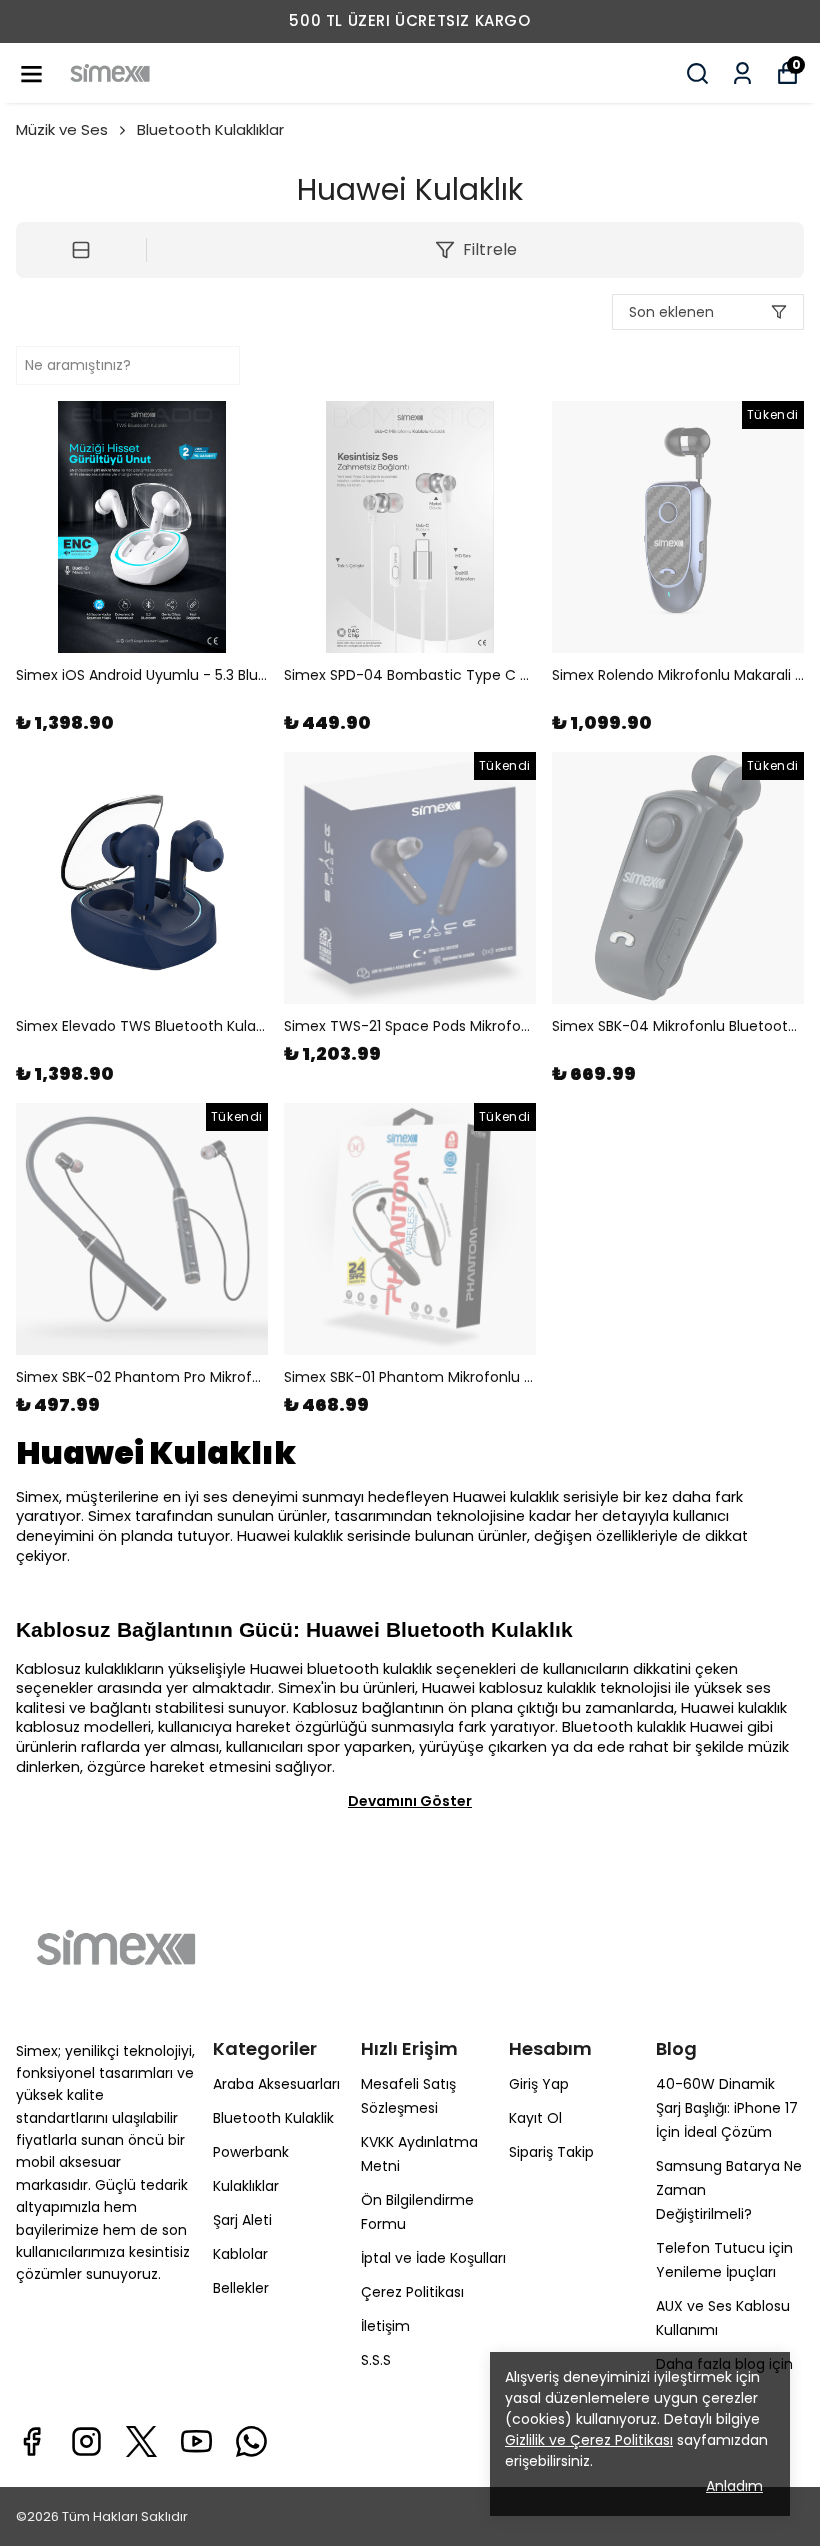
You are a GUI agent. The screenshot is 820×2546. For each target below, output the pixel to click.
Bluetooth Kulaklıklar (210, 129)
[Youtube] (196, 2441)
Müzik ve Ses (62, 129)
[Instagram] (86, 2441)
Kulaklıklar (246, 2186)
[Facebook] (31, 2441)
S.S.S (376, 2360)
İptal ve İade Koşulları (433, 2258)
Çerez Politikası (412, 2292)
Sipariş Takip (551, 2152)
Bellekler (241, 2288)
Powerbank (251, 2152)
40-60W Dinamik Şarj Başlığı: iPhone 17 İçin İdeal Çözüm (727, 2108)
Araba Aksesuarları (276, 2084)
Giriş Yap (539, 2084)
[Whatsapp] (251, 2441)
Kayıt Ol (535, 2118)
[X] (141, 2441)
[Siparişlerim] (742, 73)
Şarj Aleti (242, 2220)
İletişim (385, 2326)
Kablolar (240, 2254)
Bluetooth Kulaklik (273, 2118)
